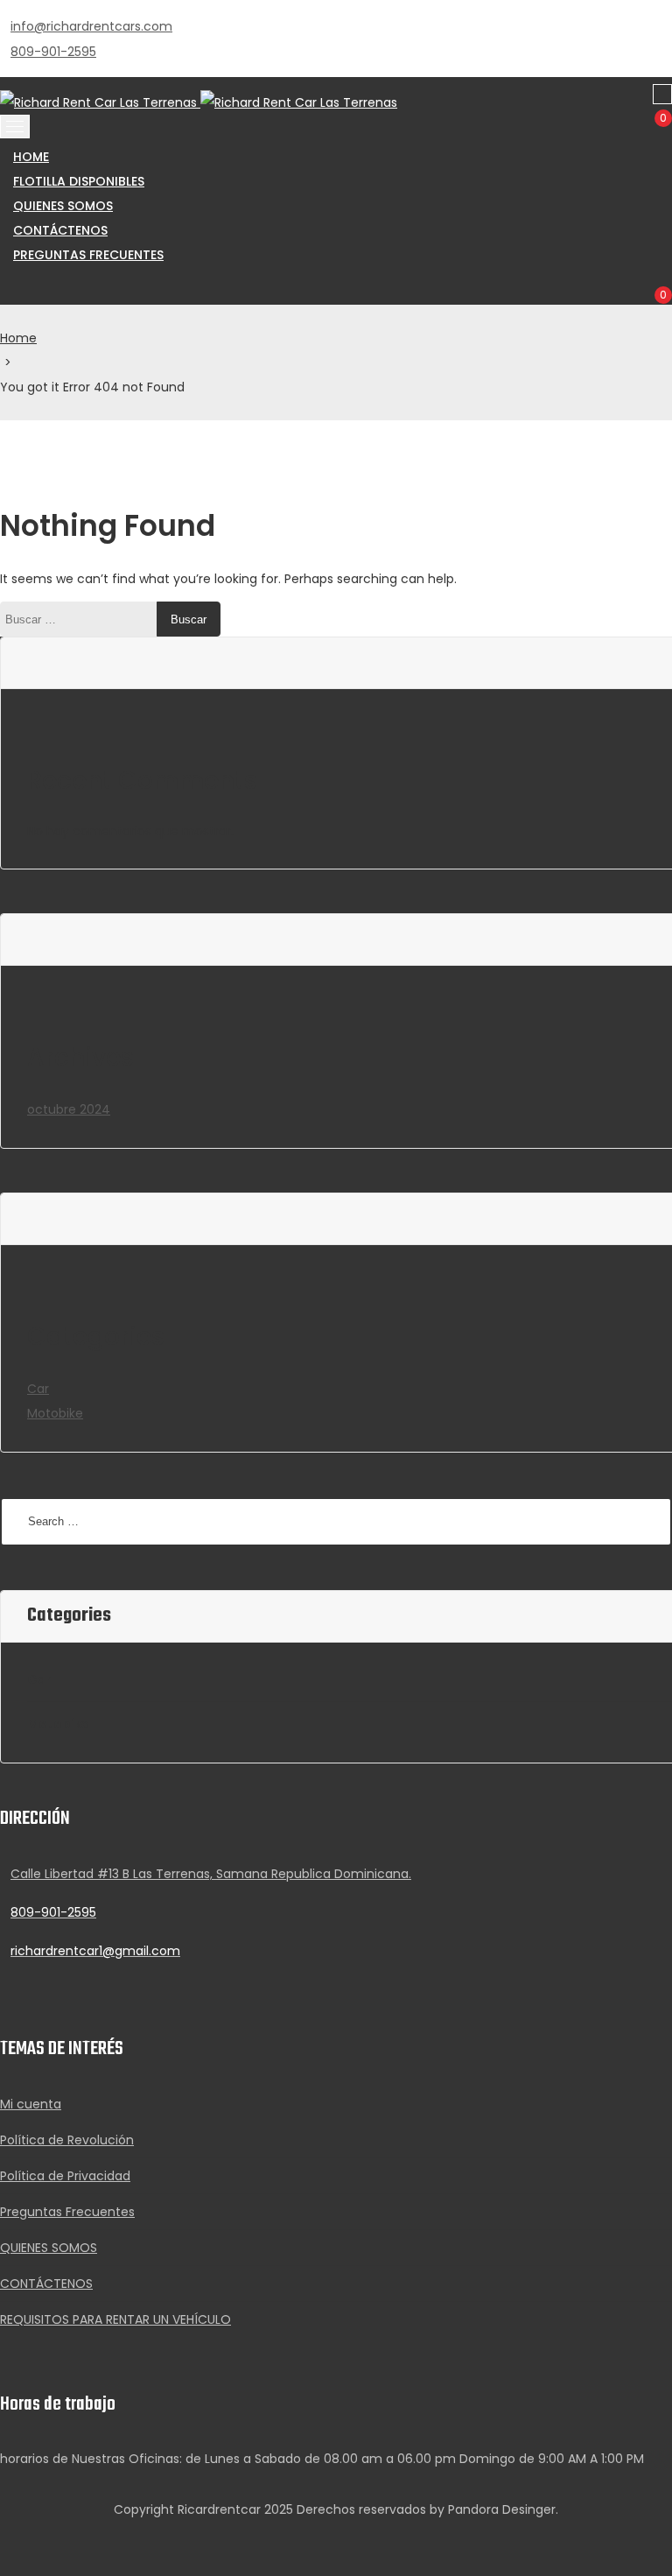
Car (38, 1389)
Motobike (55, 1413)
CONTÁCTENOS (60, 230)
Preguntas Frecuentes (88, 255)
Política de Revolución (67, 2140)
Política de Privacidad (65, 2176)
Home (18, 338)
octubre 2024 (69, 1109)
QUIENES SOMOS (63, 206)
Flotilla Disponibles (79, 181)
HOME (31, 157)
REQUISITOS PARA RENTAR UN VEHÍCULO (115, 2319)
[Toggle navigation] (15, 127)
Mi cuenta (31, 2104)
